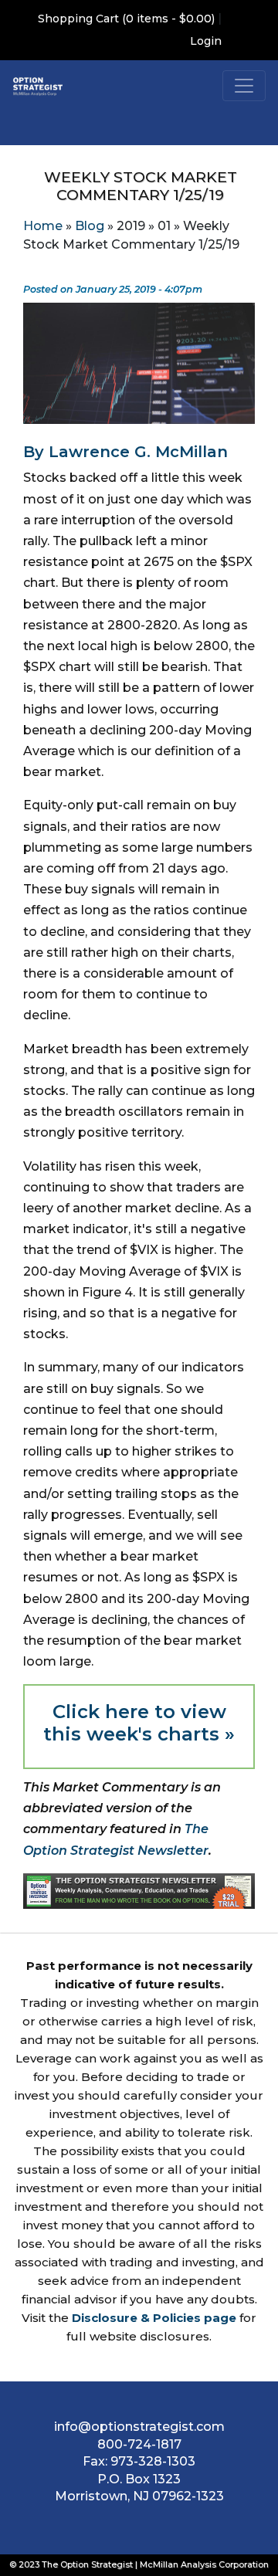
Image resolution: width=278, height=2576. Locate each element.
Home (43, 226)
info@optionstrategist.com (139, 2427)
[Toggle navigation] (244, 86)
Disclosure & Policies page (154, 2318)
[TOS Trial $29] (139, 1890)
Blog (90, 226)
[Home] (38, 86)
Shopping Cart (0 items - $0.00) (126, 19)
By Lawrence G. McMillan (125, 452)
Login (206, 41)
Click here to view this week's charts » (139, 1723)
